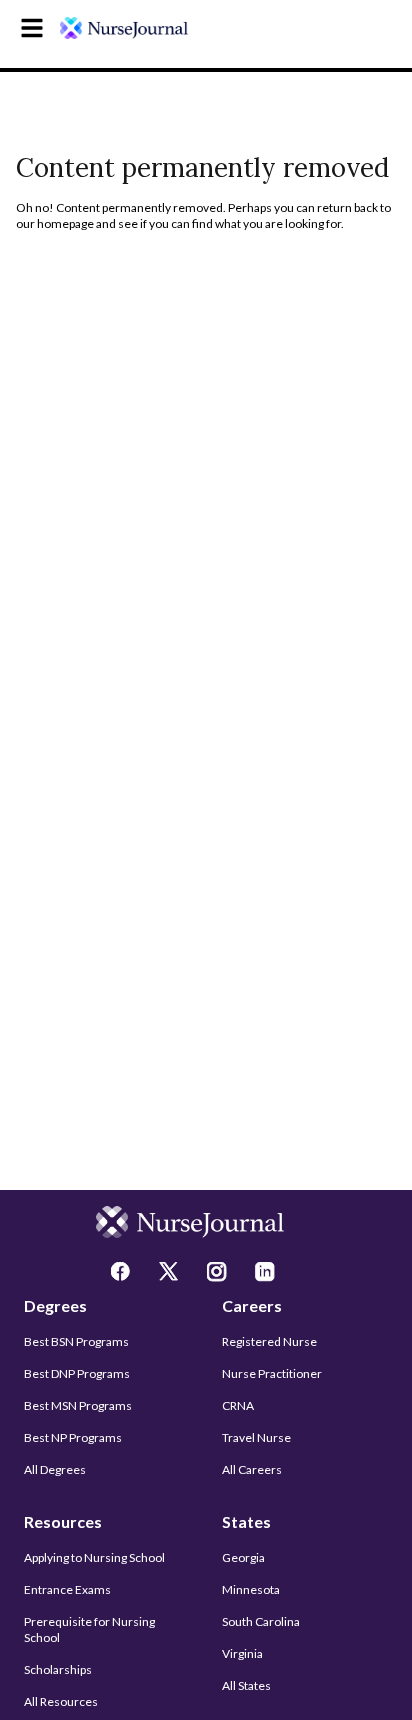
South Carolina (261, 1621)
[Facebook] (123, 1274)
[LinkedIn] (267, 1274)
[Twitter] (171, 1274)
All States (246, 1685)
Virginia (242, 1653)
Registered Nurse (269, 1341)
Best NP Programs (73, 1437)
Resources (63, 1521)
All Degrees (55, 1469)
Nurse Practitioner (272, 1373)
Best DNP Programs (77, 1373)
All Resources (61, 1701)
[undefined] (124, 27)
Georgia (243, 1557)
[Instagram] (219, 1274)
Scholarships (58, 1669)
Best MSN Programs (78, 1405)
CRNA (238, 1405)
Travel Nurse (256, 1437)
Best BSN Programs (76, 1341)
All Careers (252, 1469)
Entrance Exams (67, 1589)
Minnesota (251, 1589)
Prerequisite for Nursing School (89, 1629)
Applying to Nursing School (94, 1557)
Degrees (55, 1305)
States (246, 1521)
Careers (252, 1305)
